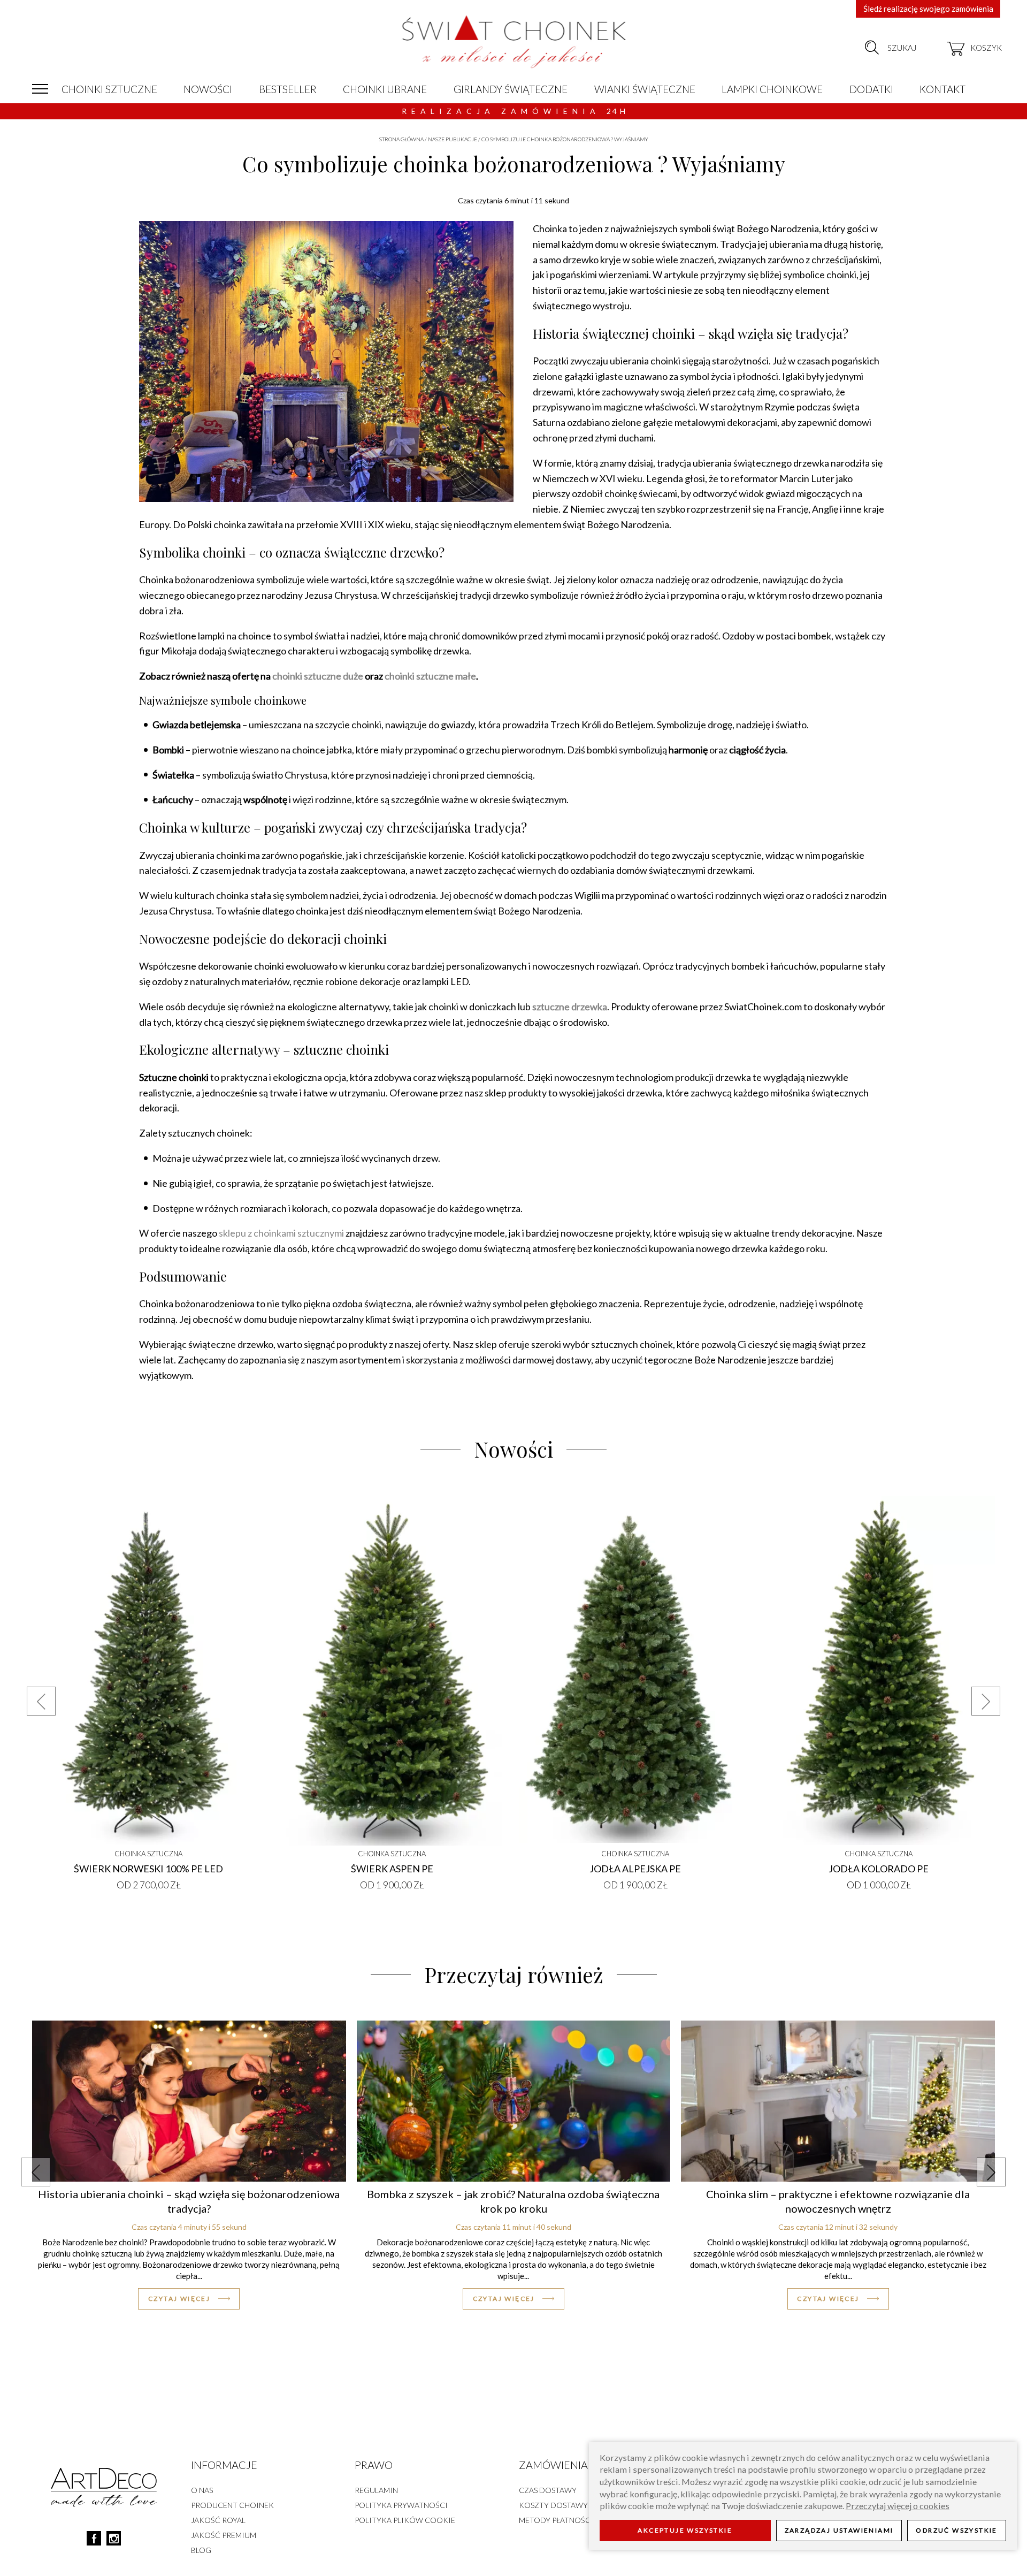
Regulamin (376, 2490)
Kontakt (942, 89)
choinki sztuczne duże (318, 676)
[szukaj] (872, 48)
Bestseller (288, 89)
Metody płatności (556, 2520)
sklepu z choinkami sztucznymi (281, 1233)
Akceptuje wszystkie (685, 2531)
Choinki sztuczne (109, 89)
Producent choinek (232, 2505)
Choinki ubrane (385, 89)
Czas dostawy (548, 2490)
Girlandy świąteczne (511, 89)
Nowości (208, 89)
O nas (202, 2490)
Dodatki (871, 89)
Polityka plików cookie (405, 2520)
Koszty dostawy (553, 2505)
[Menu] (40, 89)
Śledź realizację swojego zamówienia (928, 9)
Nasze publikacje (453, 139)
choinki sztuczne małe (430, 676)
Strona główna (401, 139)
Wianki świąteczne (645, 89)
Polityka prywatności (401, 2505)
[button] (41, 1701)
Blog (201, 2550)
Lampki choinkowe (772, 89)
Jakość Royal (218, 2520)
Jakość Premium (224, 2535)
